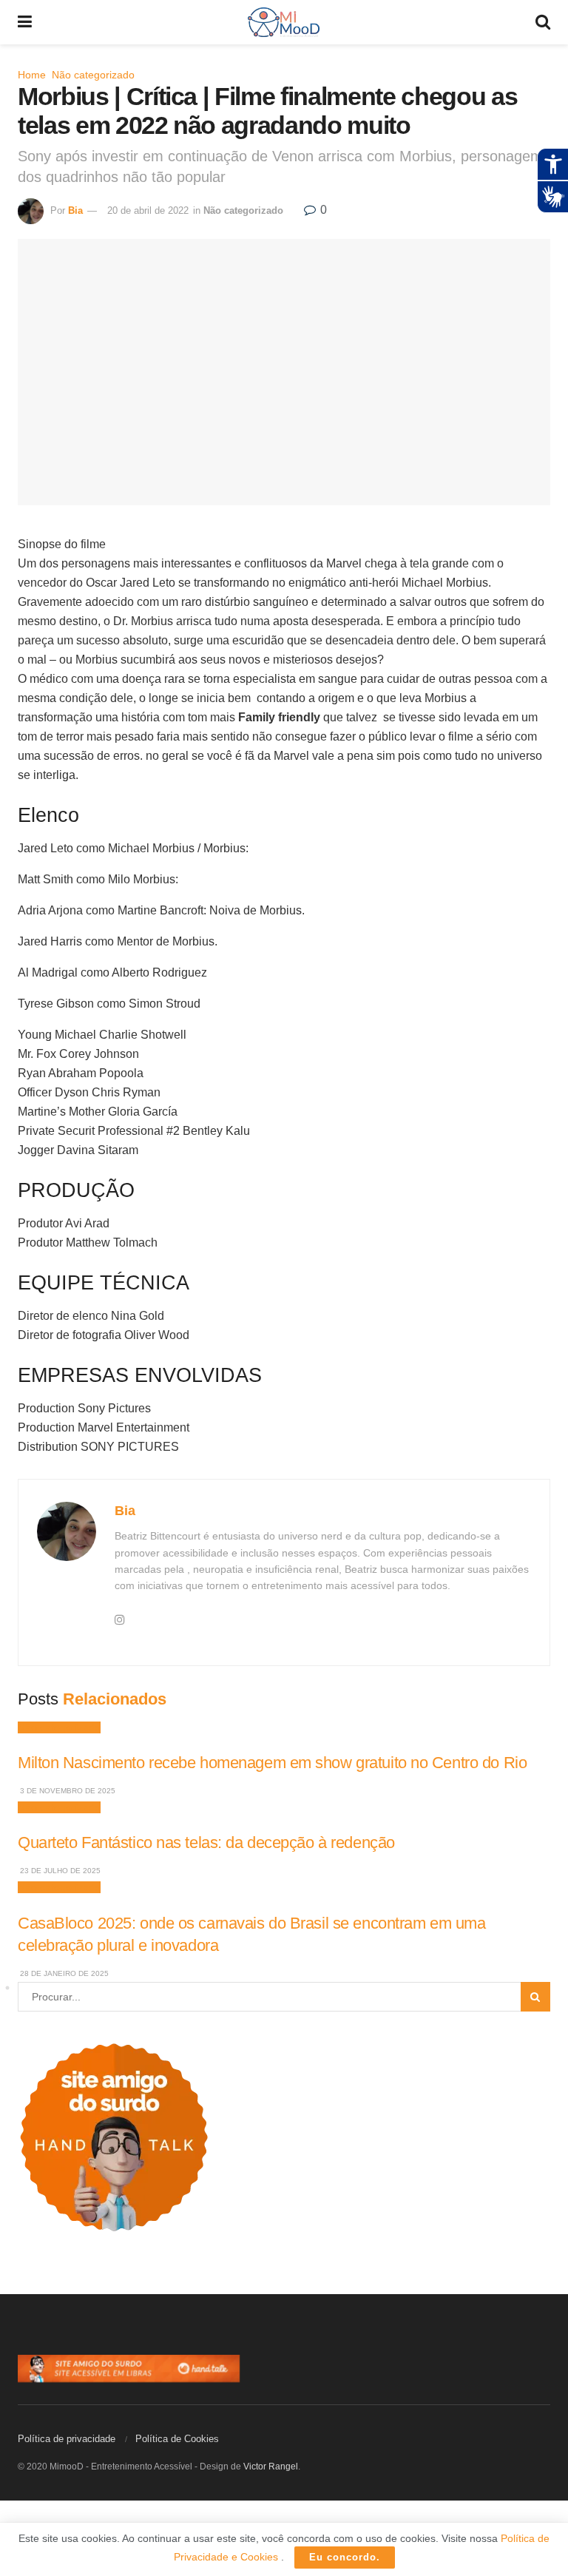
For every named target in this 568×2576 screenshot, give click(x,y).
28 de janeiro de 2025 (63, 1973)
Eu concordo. (345, 2557)
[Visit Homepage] (284, 22)
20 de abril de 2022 (148, 210)
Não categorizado (93, 75)
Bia (75, 210)
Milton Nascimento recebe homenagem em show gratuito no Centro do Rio (272, 1763)
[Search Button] (543, 22)
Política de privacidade (67, 2439)
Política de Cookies (177, 2439)
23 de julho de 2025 (59, 1871)
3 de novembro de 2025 (67, 1791)
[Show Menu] (25, 22)
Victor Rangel (271, 2467)
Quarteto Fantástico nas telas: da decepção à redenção (206, 1842)
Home (32, 75)
